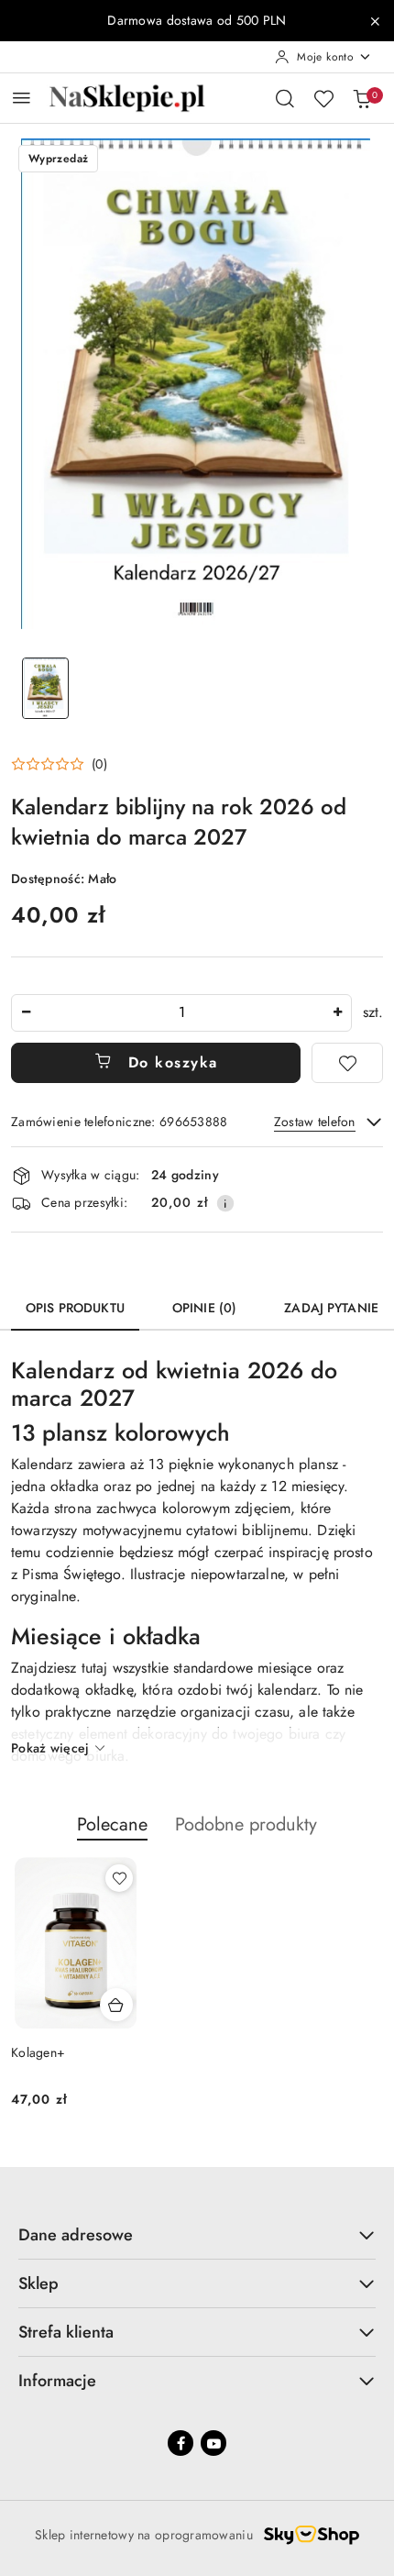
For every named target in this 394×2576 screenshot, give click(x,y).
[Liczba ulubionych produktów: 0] (323, 98)
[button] (59, 764)
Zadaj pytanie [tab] (331, 1308)
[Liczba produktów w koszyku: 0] (362, 98)
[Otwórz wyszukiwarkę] (285, 98)
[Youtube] (213, 2443)
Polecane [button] (112, 1824)
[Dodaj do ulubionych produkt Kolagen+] (119, 1878)
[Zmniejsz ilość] (26, 1013)
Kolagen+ (38, 2052)
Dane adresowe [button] (76, 2235)
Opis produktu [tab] (75, 1308)
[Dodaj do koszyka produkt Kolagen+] (116, 2005)
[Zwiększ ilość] (337, 1013)
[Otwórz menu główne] (22, 98)
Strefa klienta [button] (66, 2332)
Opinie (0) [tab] (204, 1308)
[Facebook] (181, 2443)
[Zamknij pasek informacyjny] (375, 21)
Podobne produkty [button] (246, 1824)
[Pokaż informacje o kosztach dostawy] (225, 1203)
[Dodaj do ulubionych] (347, 1063)
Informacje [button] (57, 2381)
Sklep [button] (38, 2283)
